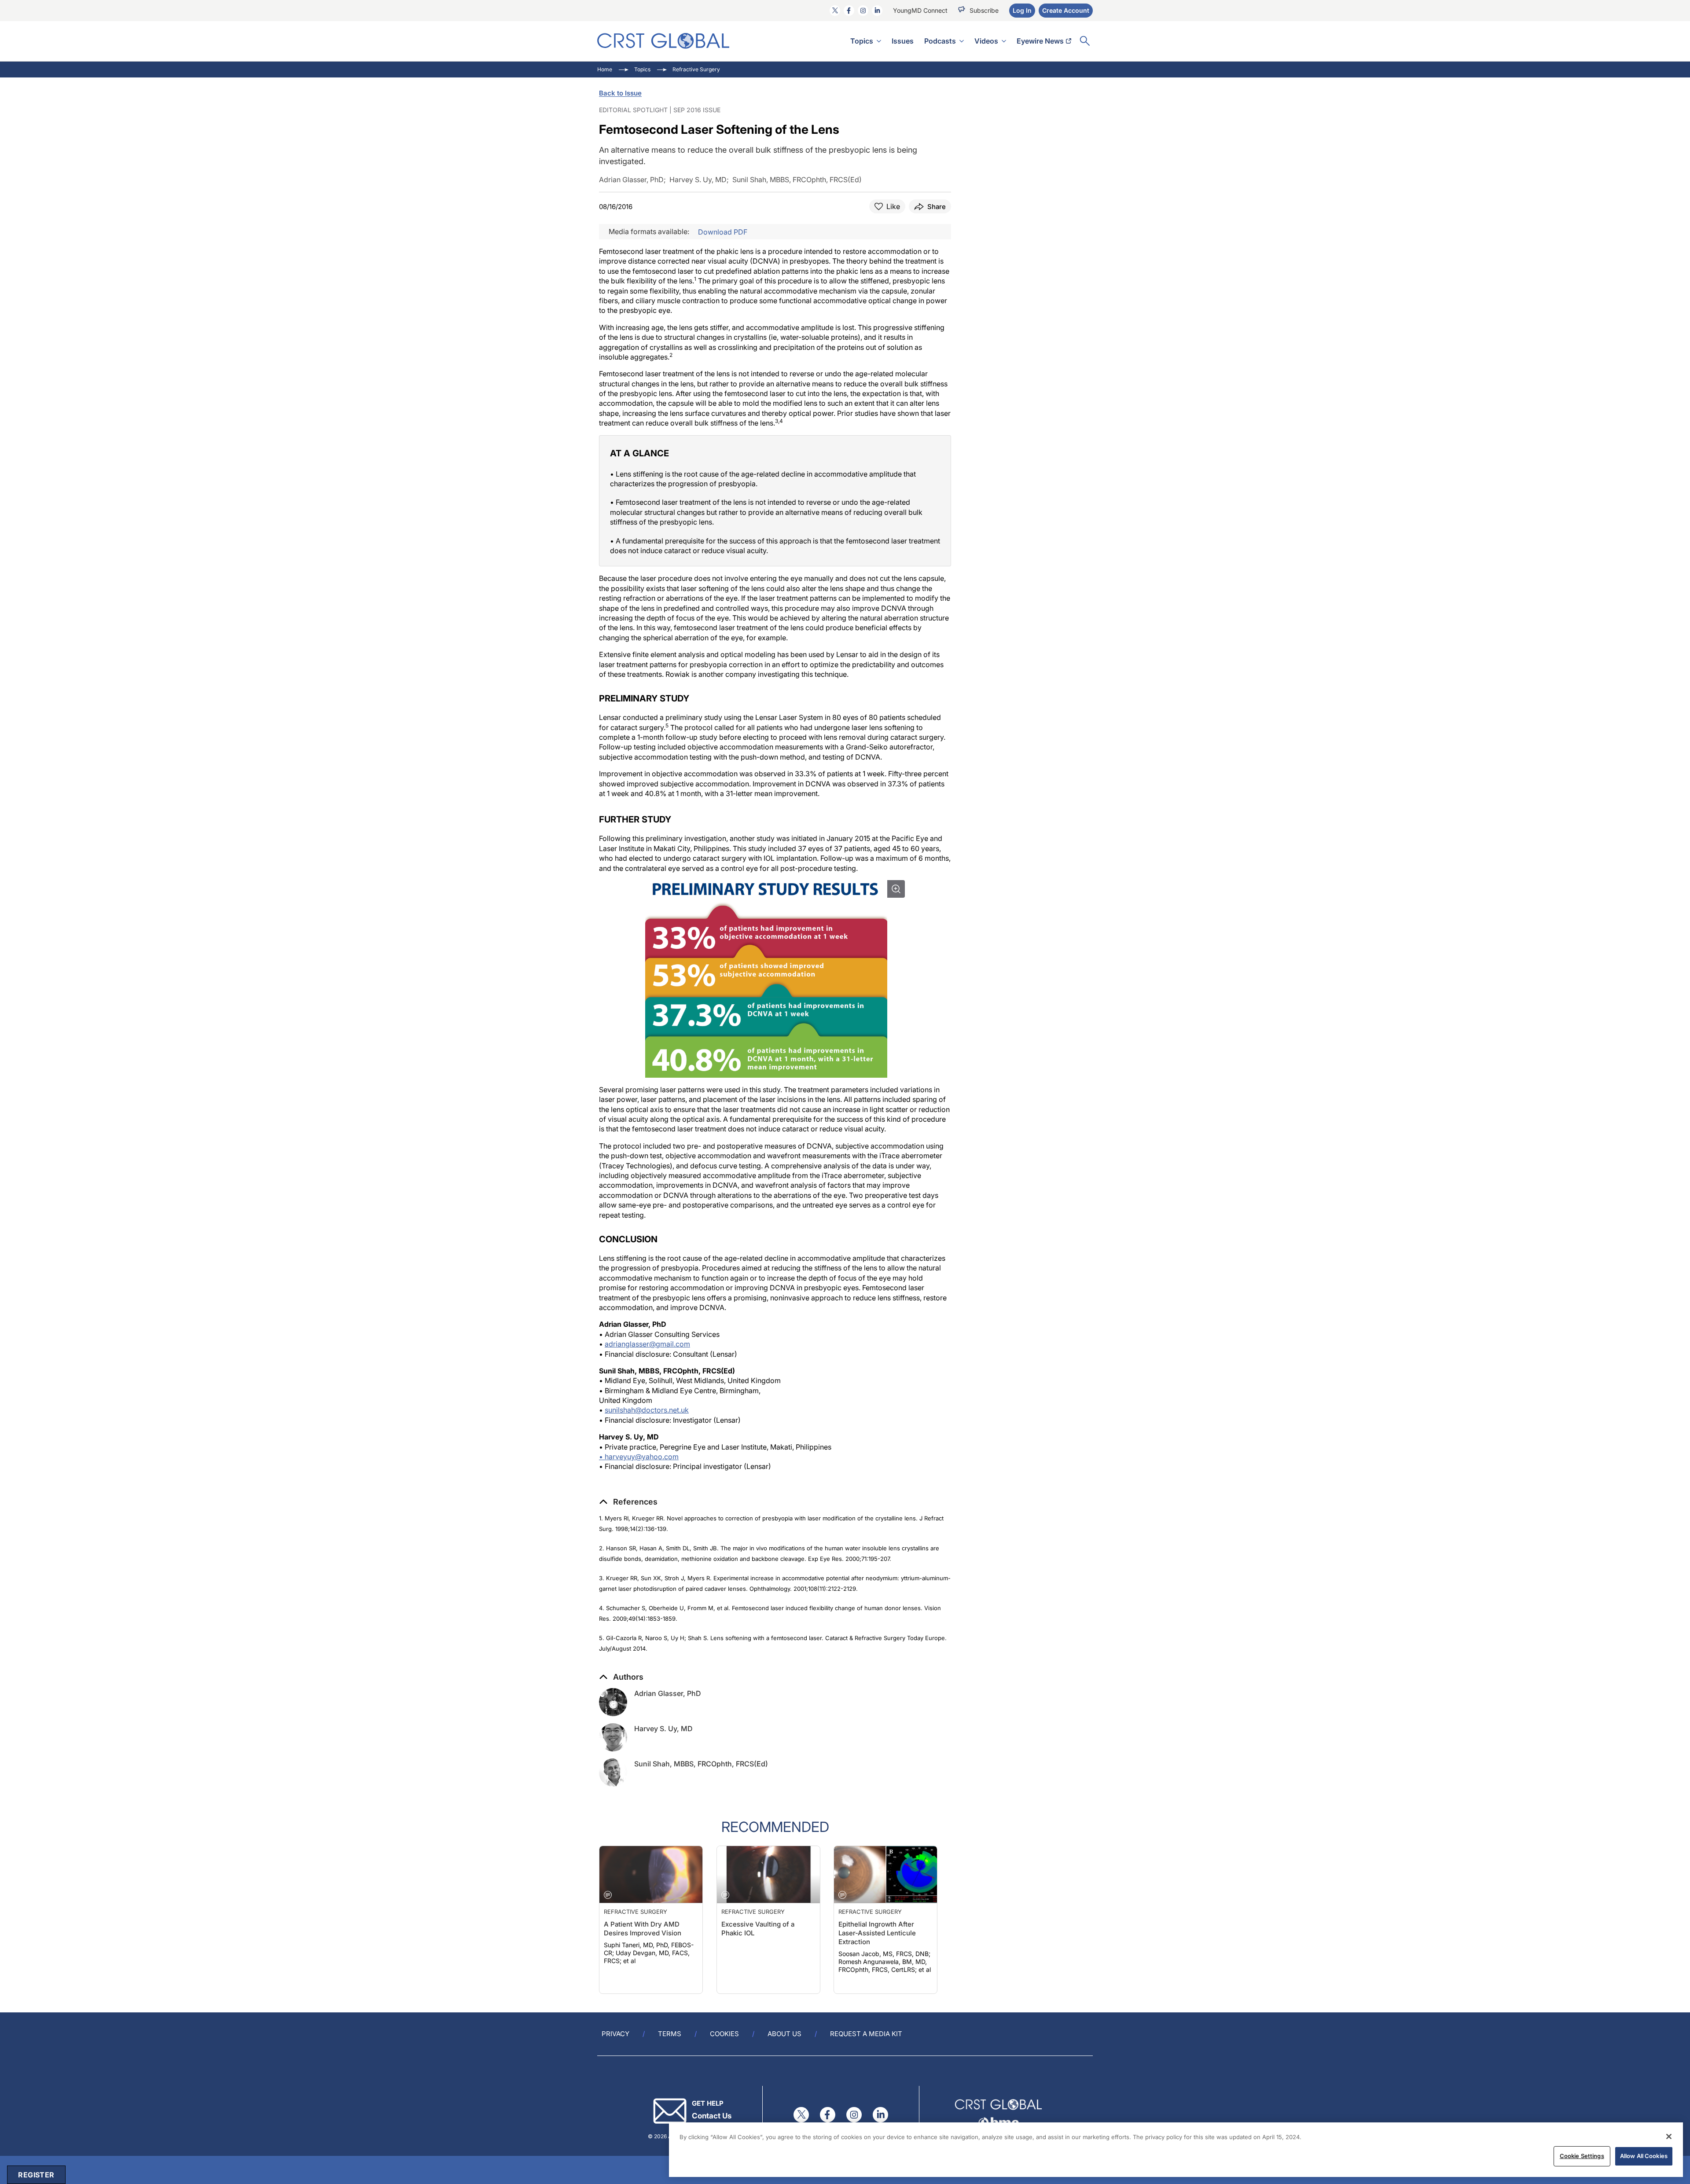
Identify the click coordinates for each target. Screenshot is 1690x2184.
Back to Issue (620, 93)
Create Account (1066, 10)
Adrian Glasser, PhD (668, 1693)
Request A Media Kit (866, 2034)
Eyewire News (1040, 41)
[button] (628, 1502)
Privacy (615, 2034)
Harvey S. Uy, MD (663, 1729)
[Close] (1669, 2136)
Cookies (724, 2034)
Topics (862, 41)
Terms (670, 2034)
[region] (1176, 2150)
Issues (903, 41)
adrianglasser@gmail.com (647, 1344)
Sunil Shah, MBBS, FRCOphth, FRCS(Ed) (701, 1764)
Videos (986, 41)
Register (36, 2175)
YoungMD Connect (920, 10)
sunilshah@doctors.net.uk (647, 1410)
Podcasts (940, 41)
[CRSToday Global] (663, 41)
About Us (784, 2034)
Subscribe (984, 10)
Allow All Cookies (1644, 2156)
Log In (1022, 10)
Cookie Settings (1582, 2156)
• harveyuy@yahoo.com (639, 1457)
